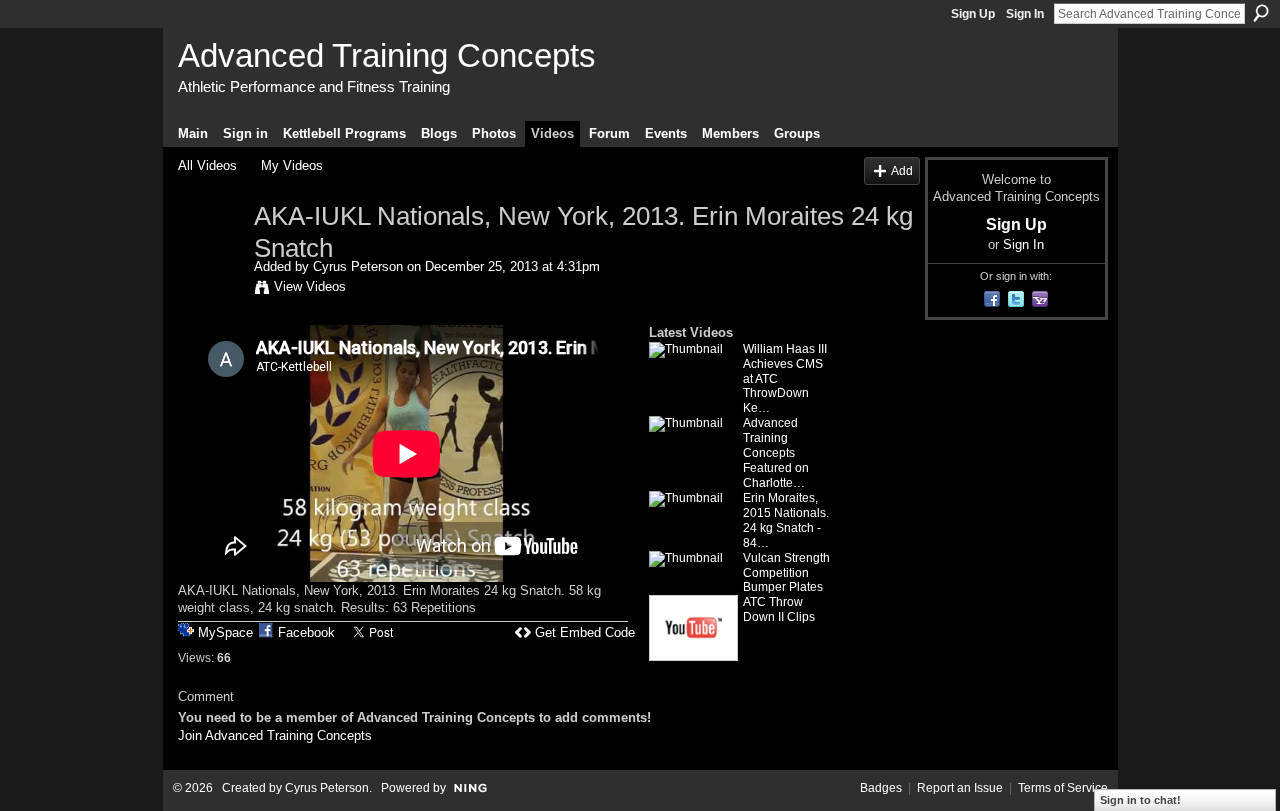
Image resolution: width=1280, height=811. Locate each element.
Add (902, 170)
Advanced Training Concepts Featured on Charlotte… (776, 453)
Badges (881, 788)
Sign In (1025, 14)
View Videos (310, 286)
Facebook (306, 632)
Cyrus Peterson (358, 266)
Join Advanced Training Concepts (275, 735)
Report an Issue (960, 788)
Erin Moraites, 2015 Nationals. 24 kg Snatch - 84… (786, 520)
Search (1261, 13)
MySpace (225, 632)
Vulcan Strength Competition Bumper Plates (786, 573)
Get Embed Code (585, 632)
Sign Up (973, 14)
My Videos (292, 165)
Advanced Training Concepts (387, 55)
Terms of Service (1063, 788)
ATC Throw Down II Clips (779, 609)
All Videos (207, 165)
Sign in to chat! (1140, 800)
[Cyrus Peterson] (215, 259)
